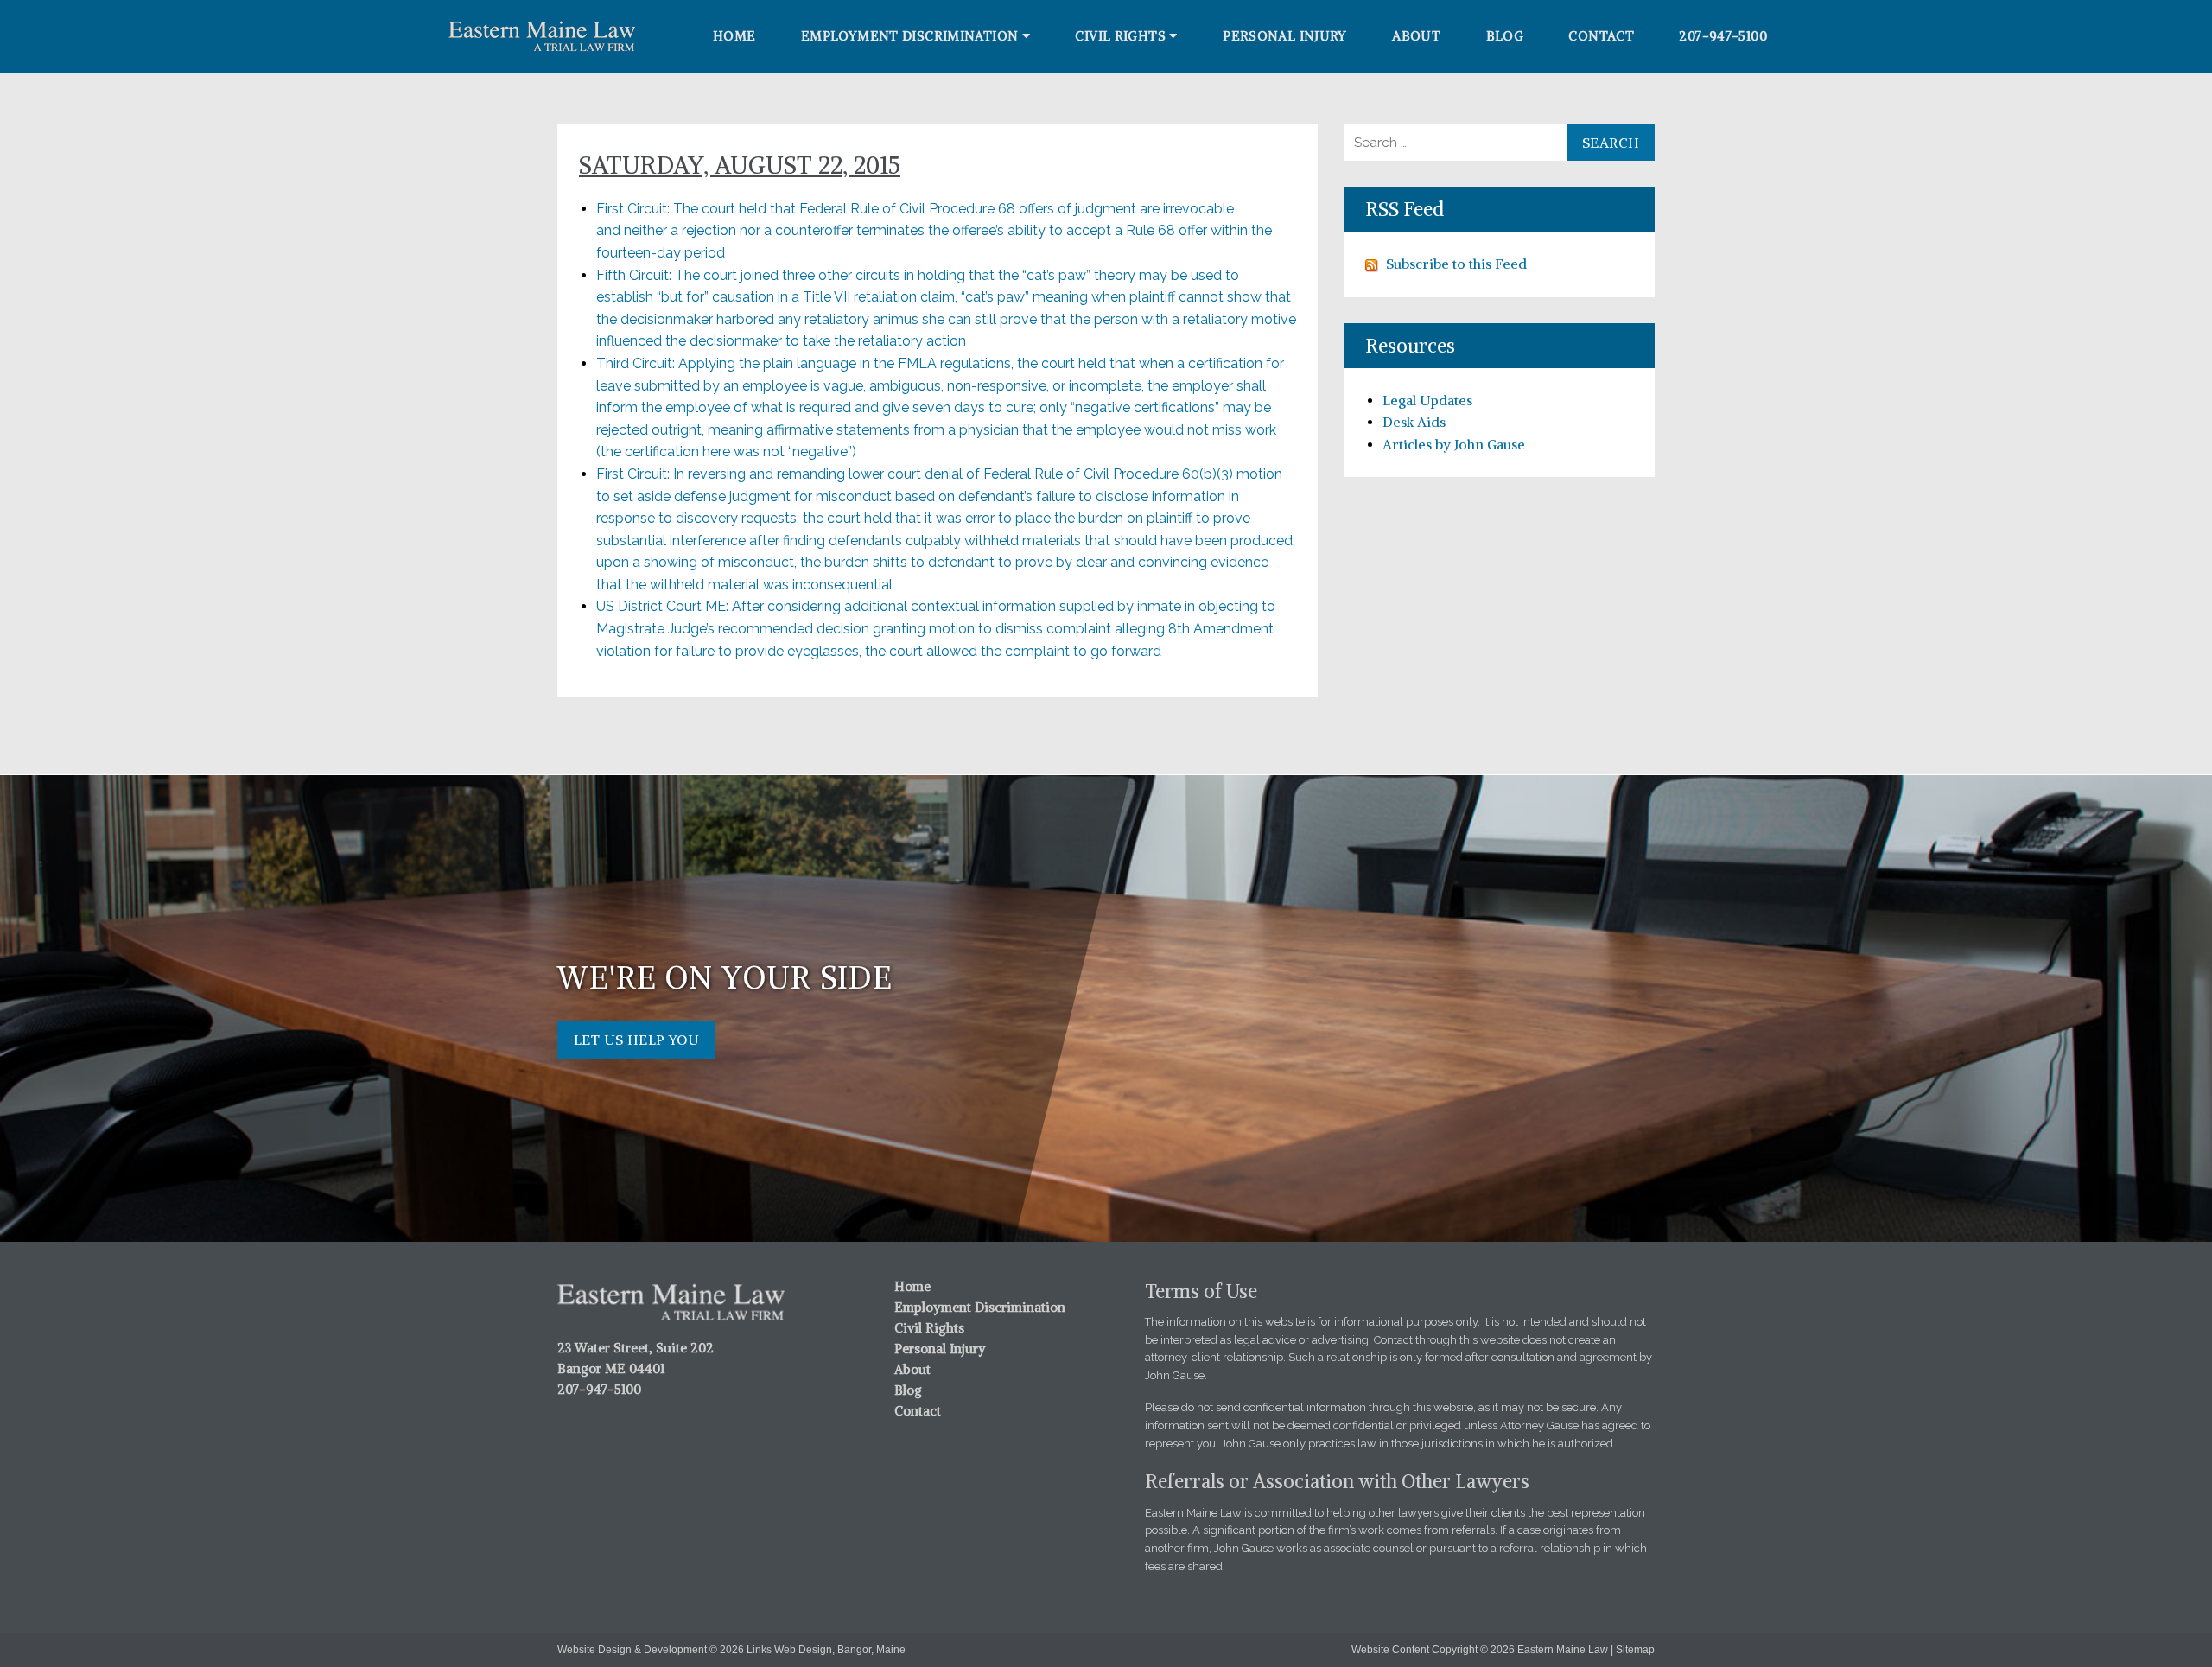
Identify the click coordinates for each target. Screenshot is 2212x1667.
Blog (1505, 36)
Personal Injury (1285, 36)
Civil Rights (1120, 36)
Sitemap (1635, 1650)
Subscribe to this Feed (1456, 264)
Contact (1601, 36)
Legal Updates (1427, 400)
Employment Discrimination (909, 36)
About (1416, 36)
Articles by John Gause (1454, 444)
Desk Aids (1414, 422)
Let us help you (636, 1040)
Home (734, 36)
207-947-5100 (1723, 36)
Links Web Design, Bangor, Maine (826, 1650)
